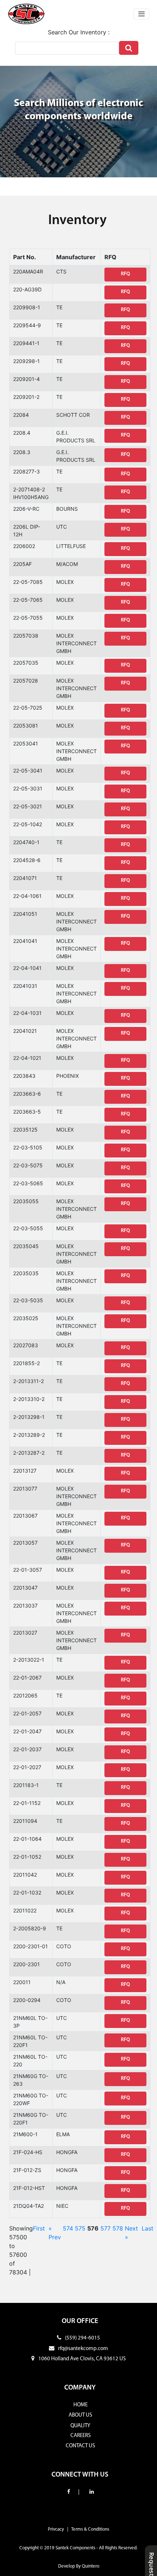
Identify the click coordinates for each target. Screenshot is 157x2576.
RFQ (125, 274)
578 (118, 2228)
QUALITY (80, 2426)
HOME (81, 2405)
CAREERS (81, 2436)
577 (106, 2228)
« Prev (55, 2233)
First (39, 2228)
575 (80, 2228)
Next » (131, 2233)
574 (68, 2228)
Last (148, 2228)
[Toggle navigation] (141, 14)
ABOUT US (80, 2415)
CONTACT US (80, 2446)
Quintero (91, 2566)
